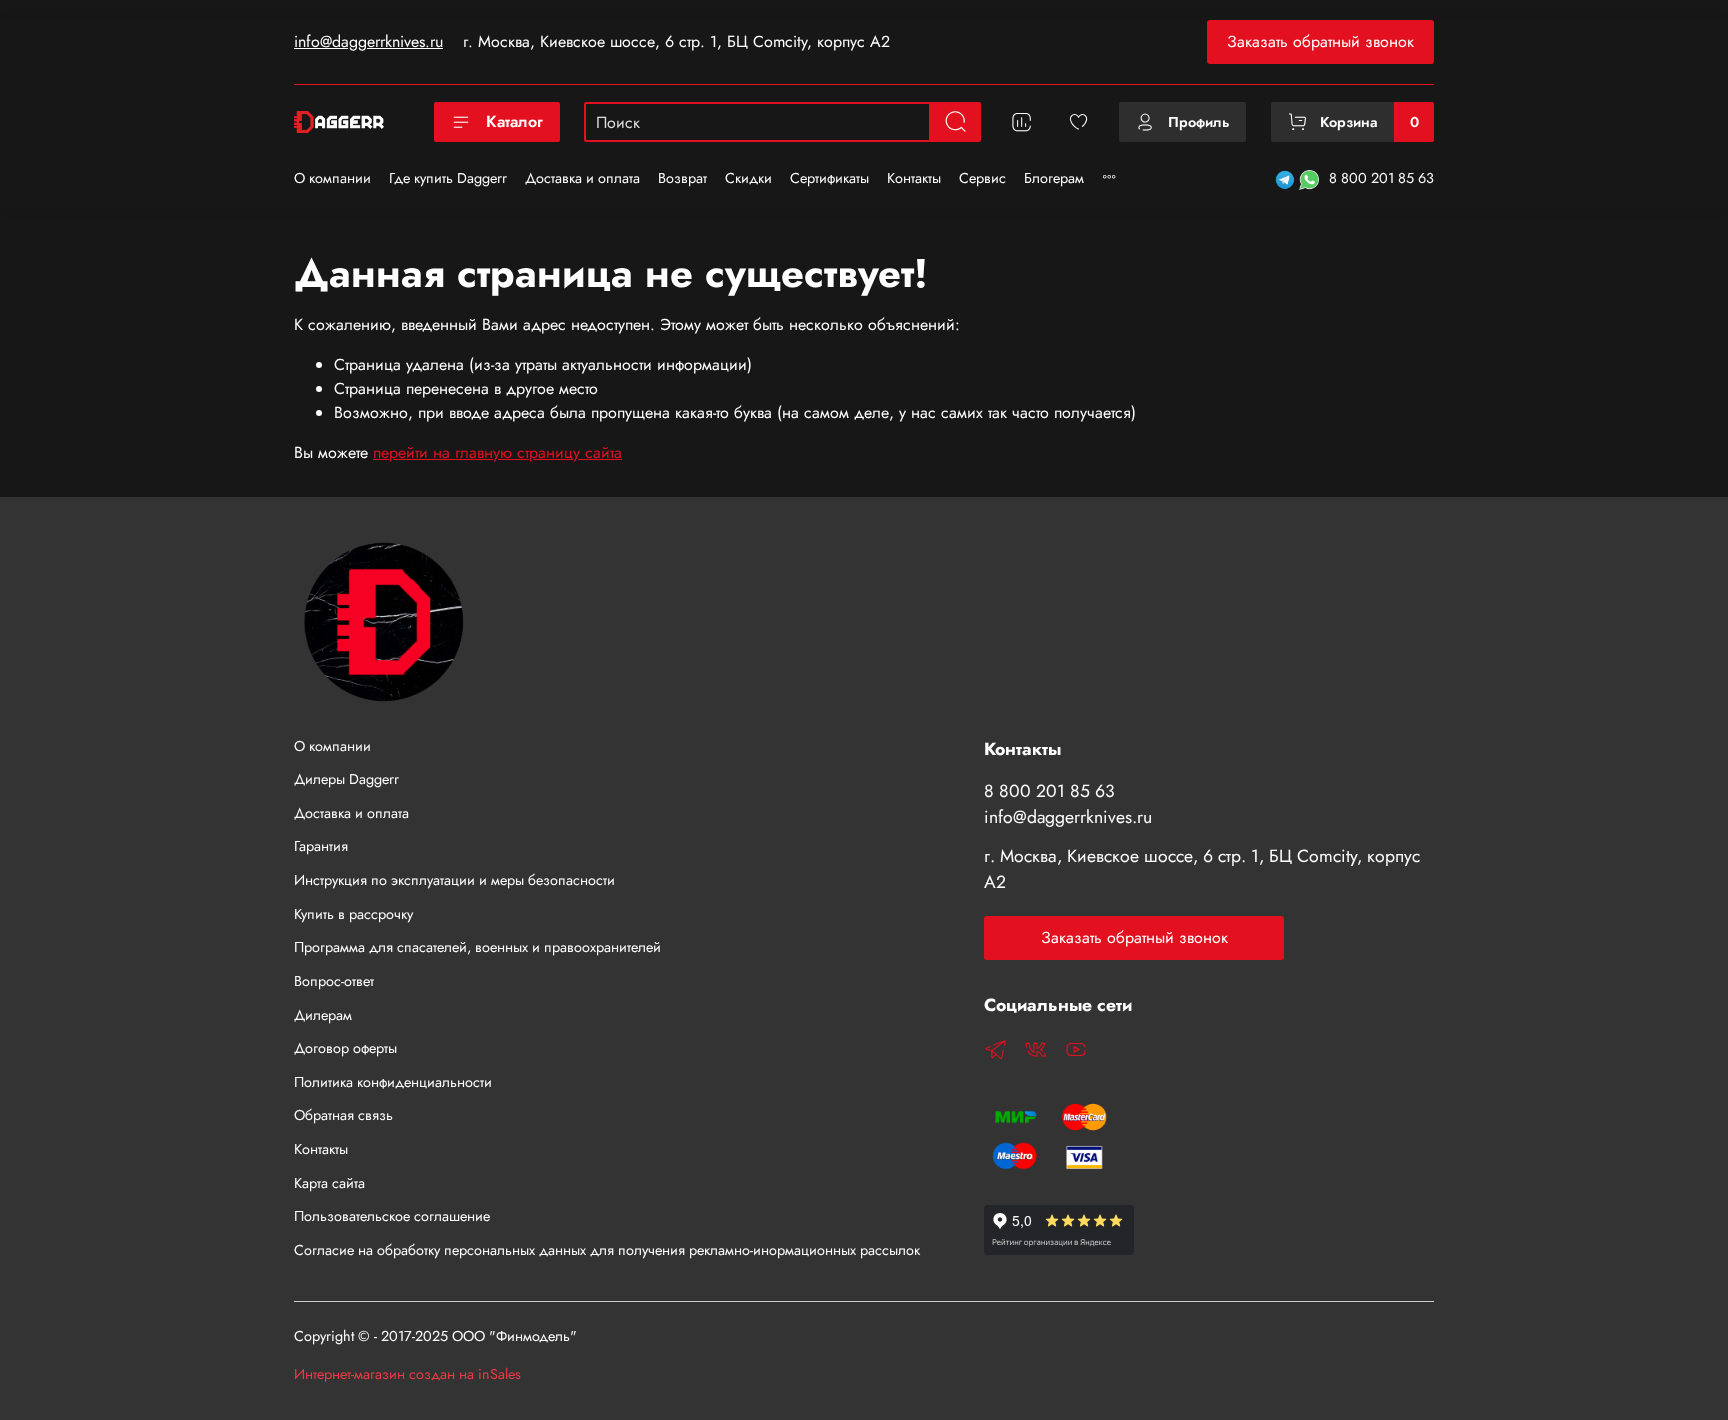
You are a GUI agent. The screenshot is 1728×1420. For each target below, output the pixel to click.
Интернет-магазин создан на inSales (407, 1374)
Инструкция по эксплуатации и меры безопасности (454, 880)
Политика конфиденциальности (393, 1082)
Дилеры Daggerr (346, 779)
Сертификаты (829, 178)
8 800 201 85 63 (1381, 178)
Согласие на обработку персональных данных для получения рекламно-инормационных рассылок (607, 1250)
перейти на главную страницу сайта (497, 452)
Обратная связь (343, 1115)
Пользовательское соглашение (392, 1216)
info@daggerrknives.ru (368, 41)
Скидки (748, 178)
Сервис (982, 178)
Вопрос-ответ (334, 981)
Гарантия (321, 846)
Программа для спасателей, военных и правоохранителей (477, 947)
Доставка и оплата (582, 178)
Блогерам (1054, 178)
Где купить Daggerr (448, 178)
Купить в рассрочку (353, 914)
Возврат (682, 178)
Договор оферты (345, 1048)
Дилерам (323, 1015)
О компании (332, 178)
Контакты (914, 178)
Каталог (514, 121)
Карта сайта (329, 1183)
